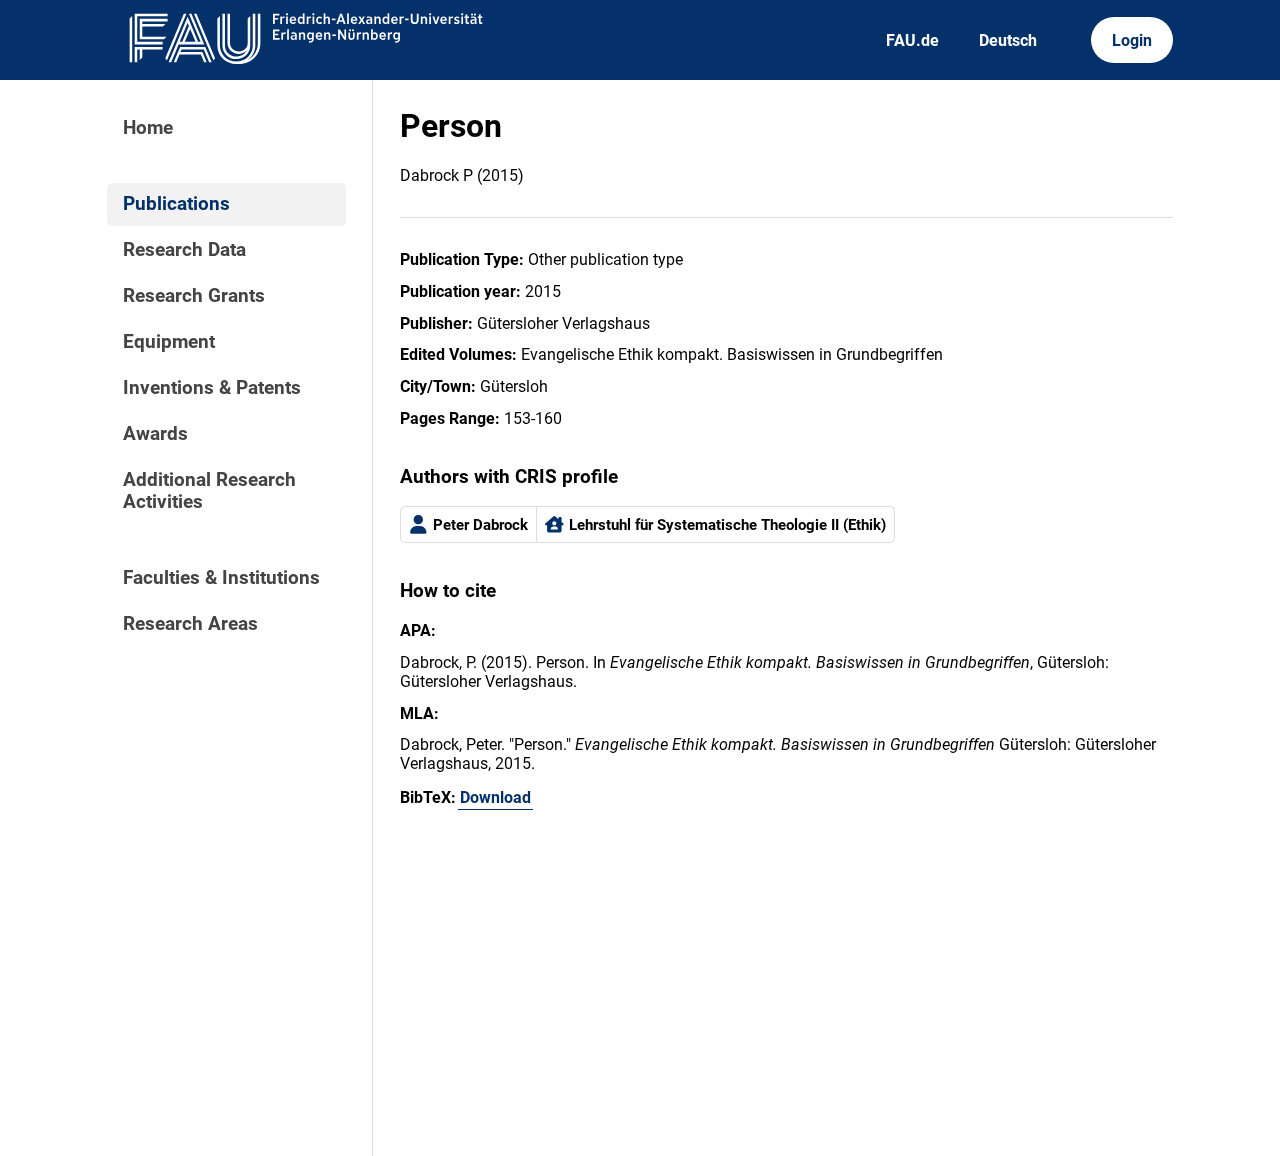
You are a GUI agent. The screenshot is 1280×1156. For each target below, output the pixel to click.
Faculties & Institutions (221, 578)
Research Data (184, 250)
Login (1132, 40)
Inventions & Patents (212, 388)
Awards (155, 434)
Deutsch (1008, 40)
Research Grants (194, 296)
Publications (176, 204)
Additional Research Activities (209, 491)
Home (148, 128)
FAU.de (912, 40)
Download (495, 797)
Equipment (169, 342)
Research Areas (190, 624)
